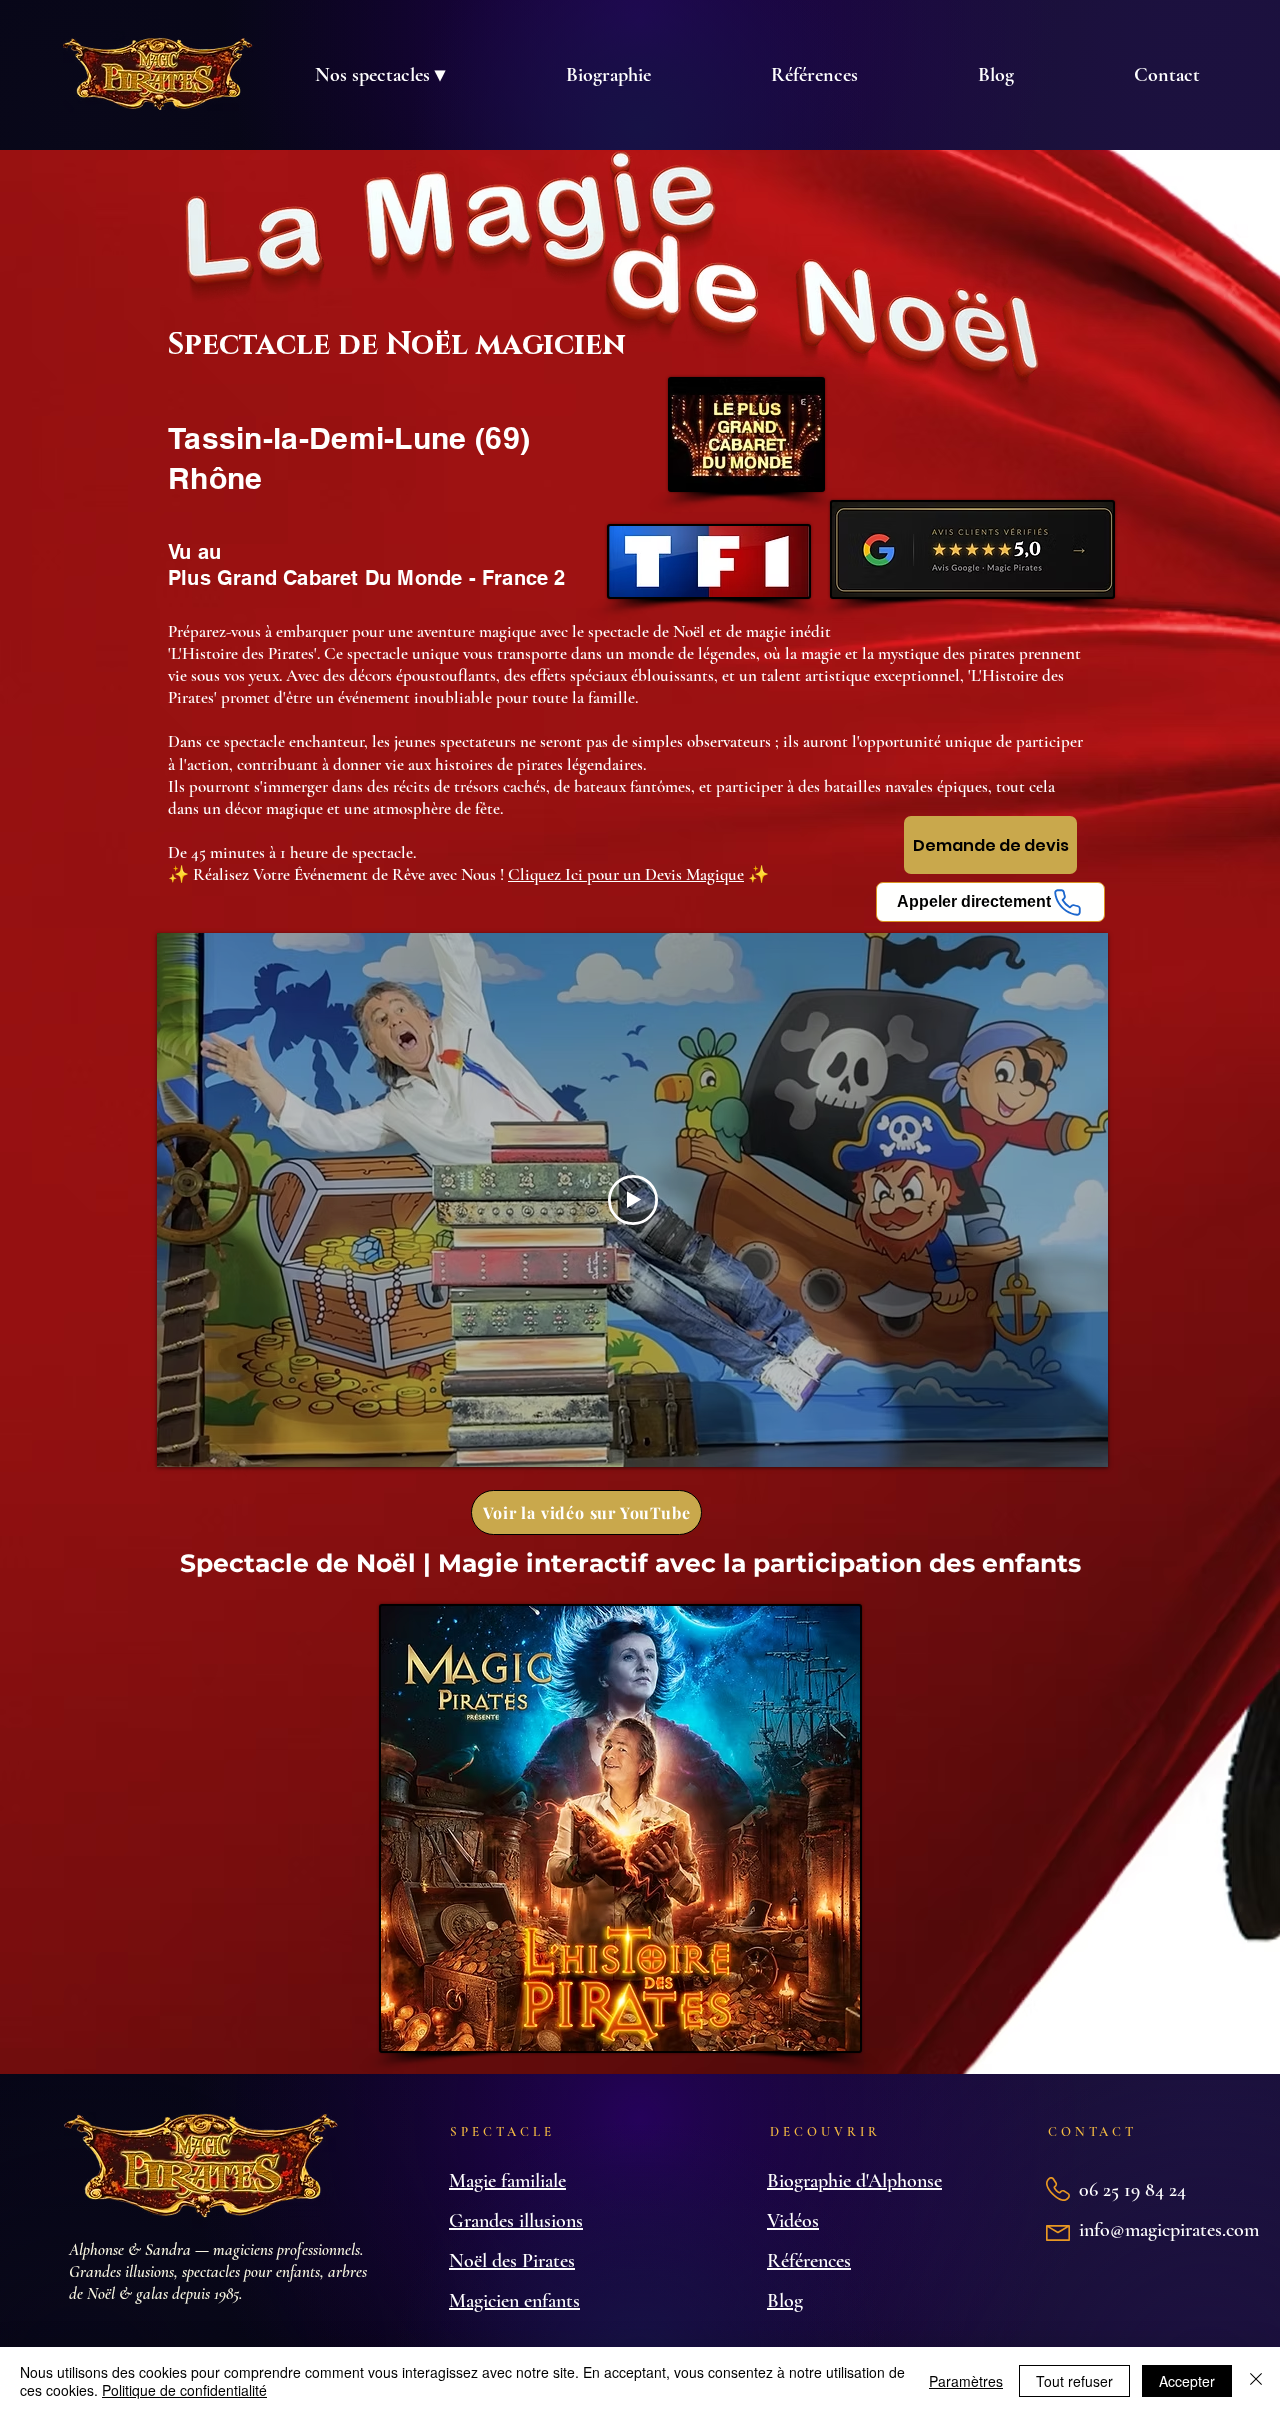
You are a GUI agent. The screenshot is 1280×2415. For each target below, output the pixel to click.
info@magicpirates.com (1169, 2230)
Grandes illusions (516, 2221)
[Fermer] (1256, 2381)
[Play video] (633, 1200)
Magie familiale (507, 2181)
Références (809, 2261)
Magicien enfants (514, 2301)
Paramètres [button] (966, 2381)
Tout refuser (1074, 2381)
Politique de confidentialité (184, 2390)
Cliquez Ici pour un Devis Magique (626, 874)
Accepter (1187, 2381)
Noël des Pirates (512, 2261)
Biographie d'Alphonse (854, 2181)
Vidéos (793, 2221)
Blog (785, 2301)
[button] (379, 75)
